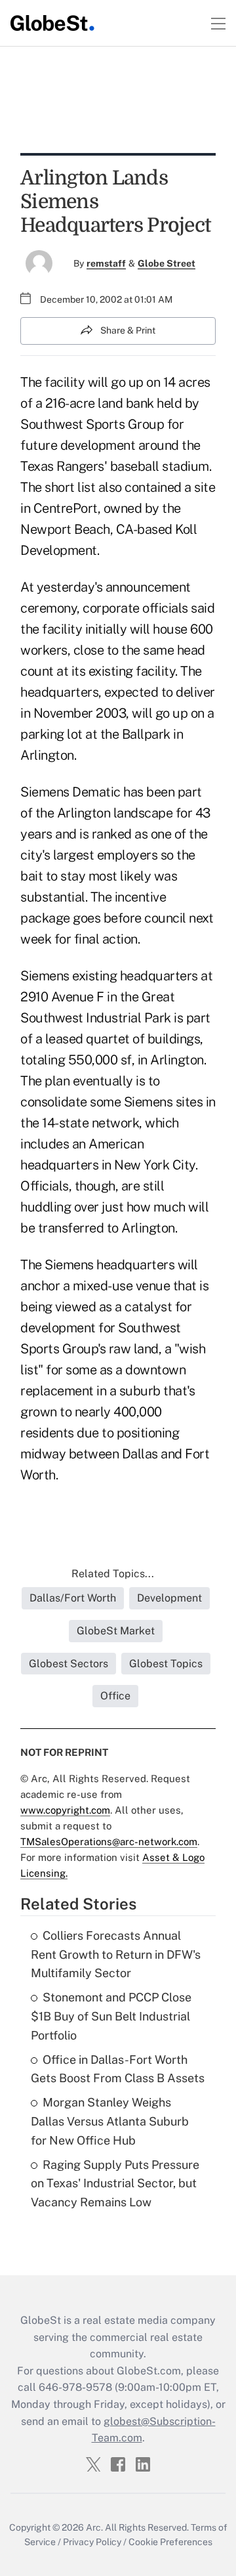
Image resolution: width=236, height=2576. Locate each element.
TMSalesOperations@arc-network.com (109, 1842)
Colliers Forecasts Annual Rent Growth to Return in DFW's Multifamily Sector (116, 1954)
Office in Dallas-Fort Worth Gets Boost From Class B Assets (118, 2069)
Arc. (94, 2527)
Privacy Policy (92, 2542)
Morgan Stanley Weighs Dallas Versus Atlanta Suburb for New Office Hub (110, 2121)
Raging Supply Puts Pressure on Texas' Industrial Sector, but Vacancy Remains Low (115, 2184)
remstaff (106, 263)
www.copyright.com (65, 1810)
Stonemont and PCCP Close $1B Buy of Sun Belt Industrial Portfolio (111, 2016)
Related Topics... (113, 1574)
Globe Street (167, 263)
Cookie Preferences (170, 2542)
